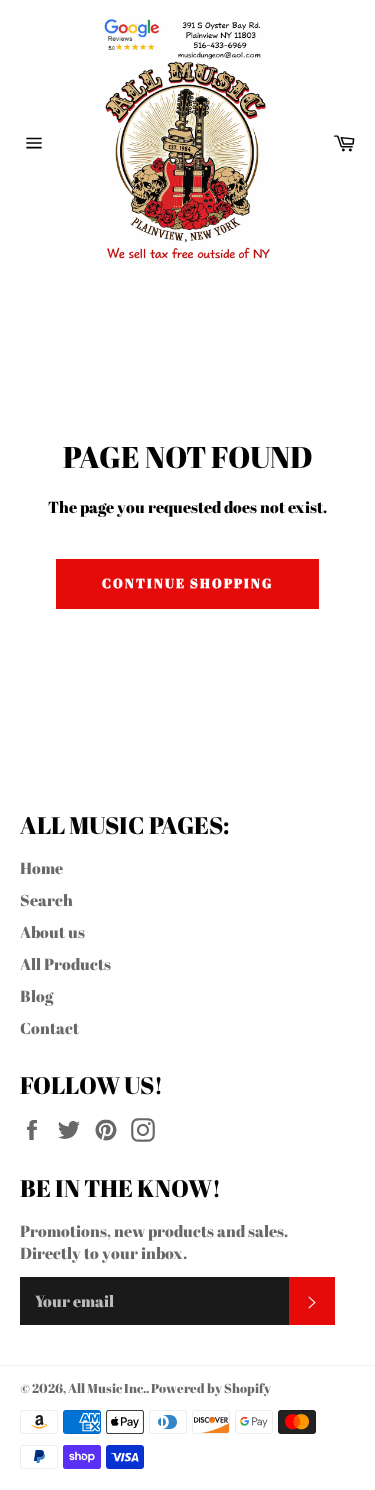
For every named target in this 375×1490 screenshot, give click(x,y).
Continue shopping (187, 583)
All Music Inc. (107, 1388)
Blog (36, 996)
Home (41, 868)
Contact (49, 1028)
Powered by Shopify (211, 1388)
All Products (65, 964)
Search (46, 900)
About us (52, 932)
